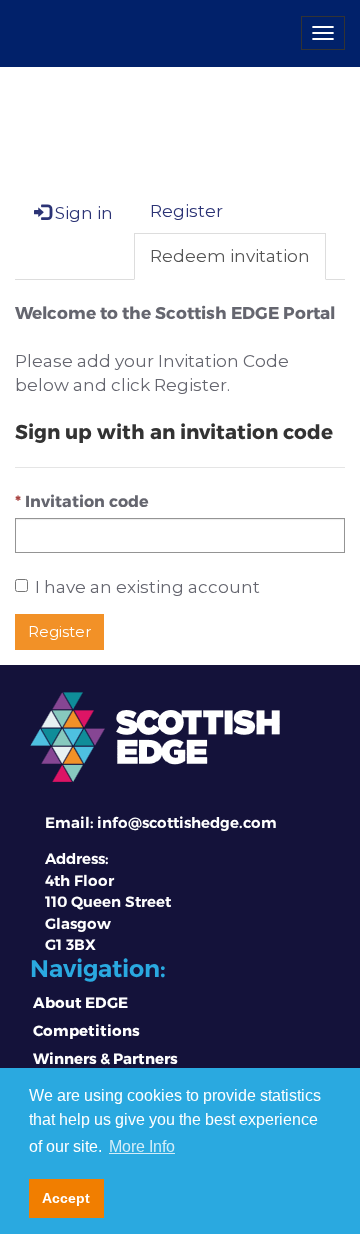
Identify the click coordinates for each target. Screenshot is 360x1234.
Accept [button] (66, 1198)
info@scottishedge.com (187, 822)
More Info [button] (142, 1146)
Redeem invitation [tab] (230, 256)
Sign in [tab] (82, 213)
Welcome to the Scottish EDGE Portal (175, 312)
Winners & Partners (105, 1058)
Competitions (86, 1030)
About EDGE (80, 1002)
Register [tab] (186, 211)
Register (59, 631)
